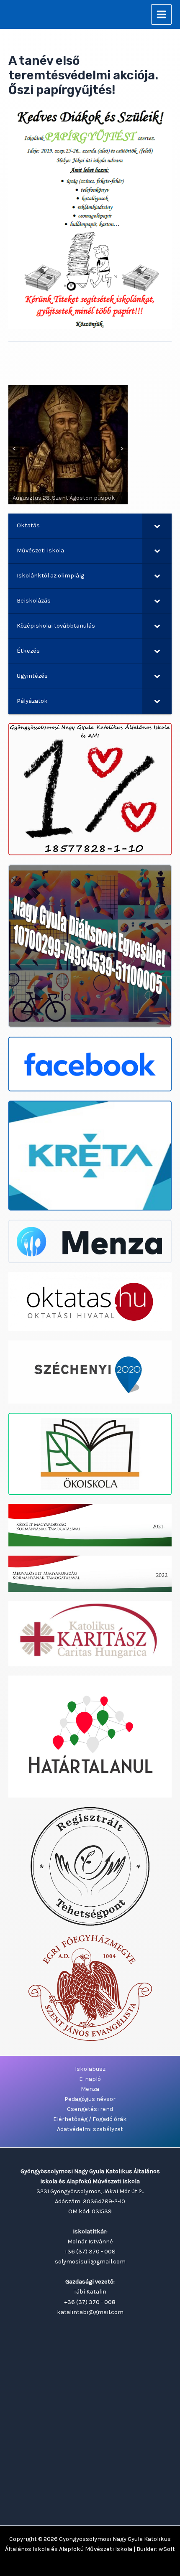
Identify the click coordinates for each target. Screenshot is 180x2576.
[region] (68, 445)
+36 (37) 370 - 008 (90, 2252)
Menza (90, 2089)
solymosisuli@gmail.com (90, 2262)
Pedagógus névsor (90, 2099)
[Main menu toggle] (161, 14)
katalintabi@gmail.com (90, 2312)
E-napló (90, 2079)
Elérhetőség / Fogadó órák (90, 2119)
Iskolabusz (90, 2069)
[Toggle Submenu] (157, 526)
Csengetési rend (90, 2109)
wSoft (167, 2549)
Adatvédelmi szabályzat (90, 2129)
